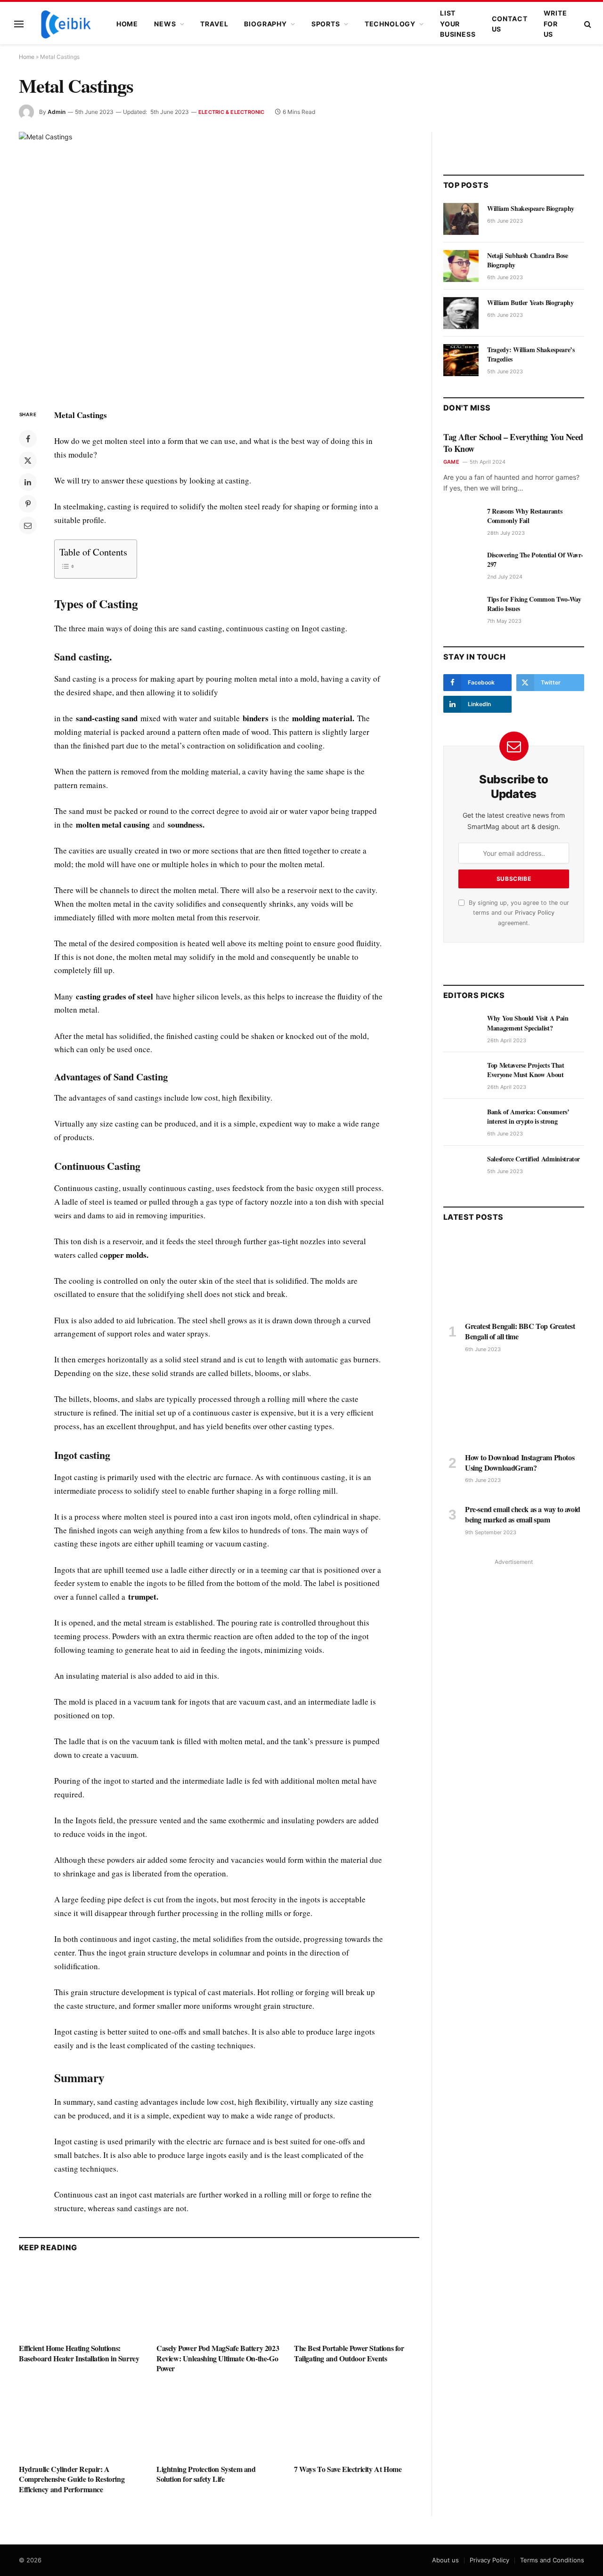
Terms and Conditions (552, 2560)
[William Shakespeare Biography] (461, 219)
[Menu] (19, 24)
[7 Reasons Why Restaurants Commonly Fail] (461, 522)
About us (445, 2560)
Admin (57, 112)
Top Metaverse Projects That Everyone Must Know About (526, 1070)
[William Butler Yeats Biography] (461, 313)
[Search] (587, 24)
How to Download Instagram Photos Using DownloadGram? (520, 1463)
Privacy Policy (535, 913)
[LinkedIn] (28, 482)
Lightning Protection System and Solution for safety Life (206, 2474)
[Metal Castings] (219, 263)
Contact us (510, 24)
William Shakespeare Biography (531, 209)
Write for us (555, 24)
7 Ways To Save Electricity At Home (348, 2469)
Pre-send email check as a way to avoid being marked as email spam (523, 1514)
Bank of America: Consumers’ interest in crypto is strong (528, 1117)
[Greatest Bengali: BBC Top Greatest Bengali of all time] (514, 1274)
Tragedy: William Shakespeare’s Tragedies (531, 354)
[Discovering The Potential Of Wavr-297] (461, 565)
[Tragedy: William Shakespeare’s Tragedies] (461, 360)
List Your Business (458, 24)
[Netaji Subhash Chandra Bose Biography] (461, 266)
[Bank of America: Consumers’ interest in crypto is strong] (461, 1122)
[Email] (28, 525)
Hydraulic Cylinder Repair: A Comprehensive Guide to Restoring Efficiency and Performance (72, 2479)
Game (451, 462)
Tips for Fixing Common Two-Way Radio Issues (534, 604)
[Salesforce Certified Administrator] (461, 1169)
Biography (265, 24)
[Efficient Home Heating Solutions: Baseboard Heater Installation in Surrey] (81, 2300)
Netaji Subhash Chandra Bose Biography (528, 260)
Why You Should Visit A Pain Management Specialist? (528, 1023)
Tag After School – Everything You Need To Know (513, 443)
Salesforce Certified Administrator (534, 1159)
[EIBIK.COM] (66, 24)
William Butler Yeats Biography (530, 303)
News (165, 24)
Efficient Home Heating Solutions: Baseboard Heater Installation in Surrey (79, 2353)
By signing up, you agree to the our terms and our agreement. (518, 913)
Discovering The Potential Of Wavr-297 (535, 560)
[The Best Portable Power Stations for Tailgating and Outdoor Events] (357, 2300)
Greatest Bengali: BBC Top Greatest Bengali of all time (520, 1331)
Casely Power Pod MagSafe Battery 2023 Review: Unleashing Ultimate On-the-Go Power (218, 2358)
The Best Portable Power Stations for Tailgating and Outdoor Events (349, 2353)
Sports (326, 24)
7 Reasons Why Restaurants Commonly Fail (525, 516)
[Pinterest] (28, 504)
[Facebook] (28, 439)
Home (127, 24)
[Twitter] (28, 460)
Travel (214, 24)
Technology (390, 24)
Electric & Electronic (232, 112)
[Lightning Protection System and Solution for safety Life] (219, 2421)
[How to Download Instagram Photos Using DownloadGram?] (514, 1405)
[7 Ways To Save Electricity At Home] (357, 2421)
